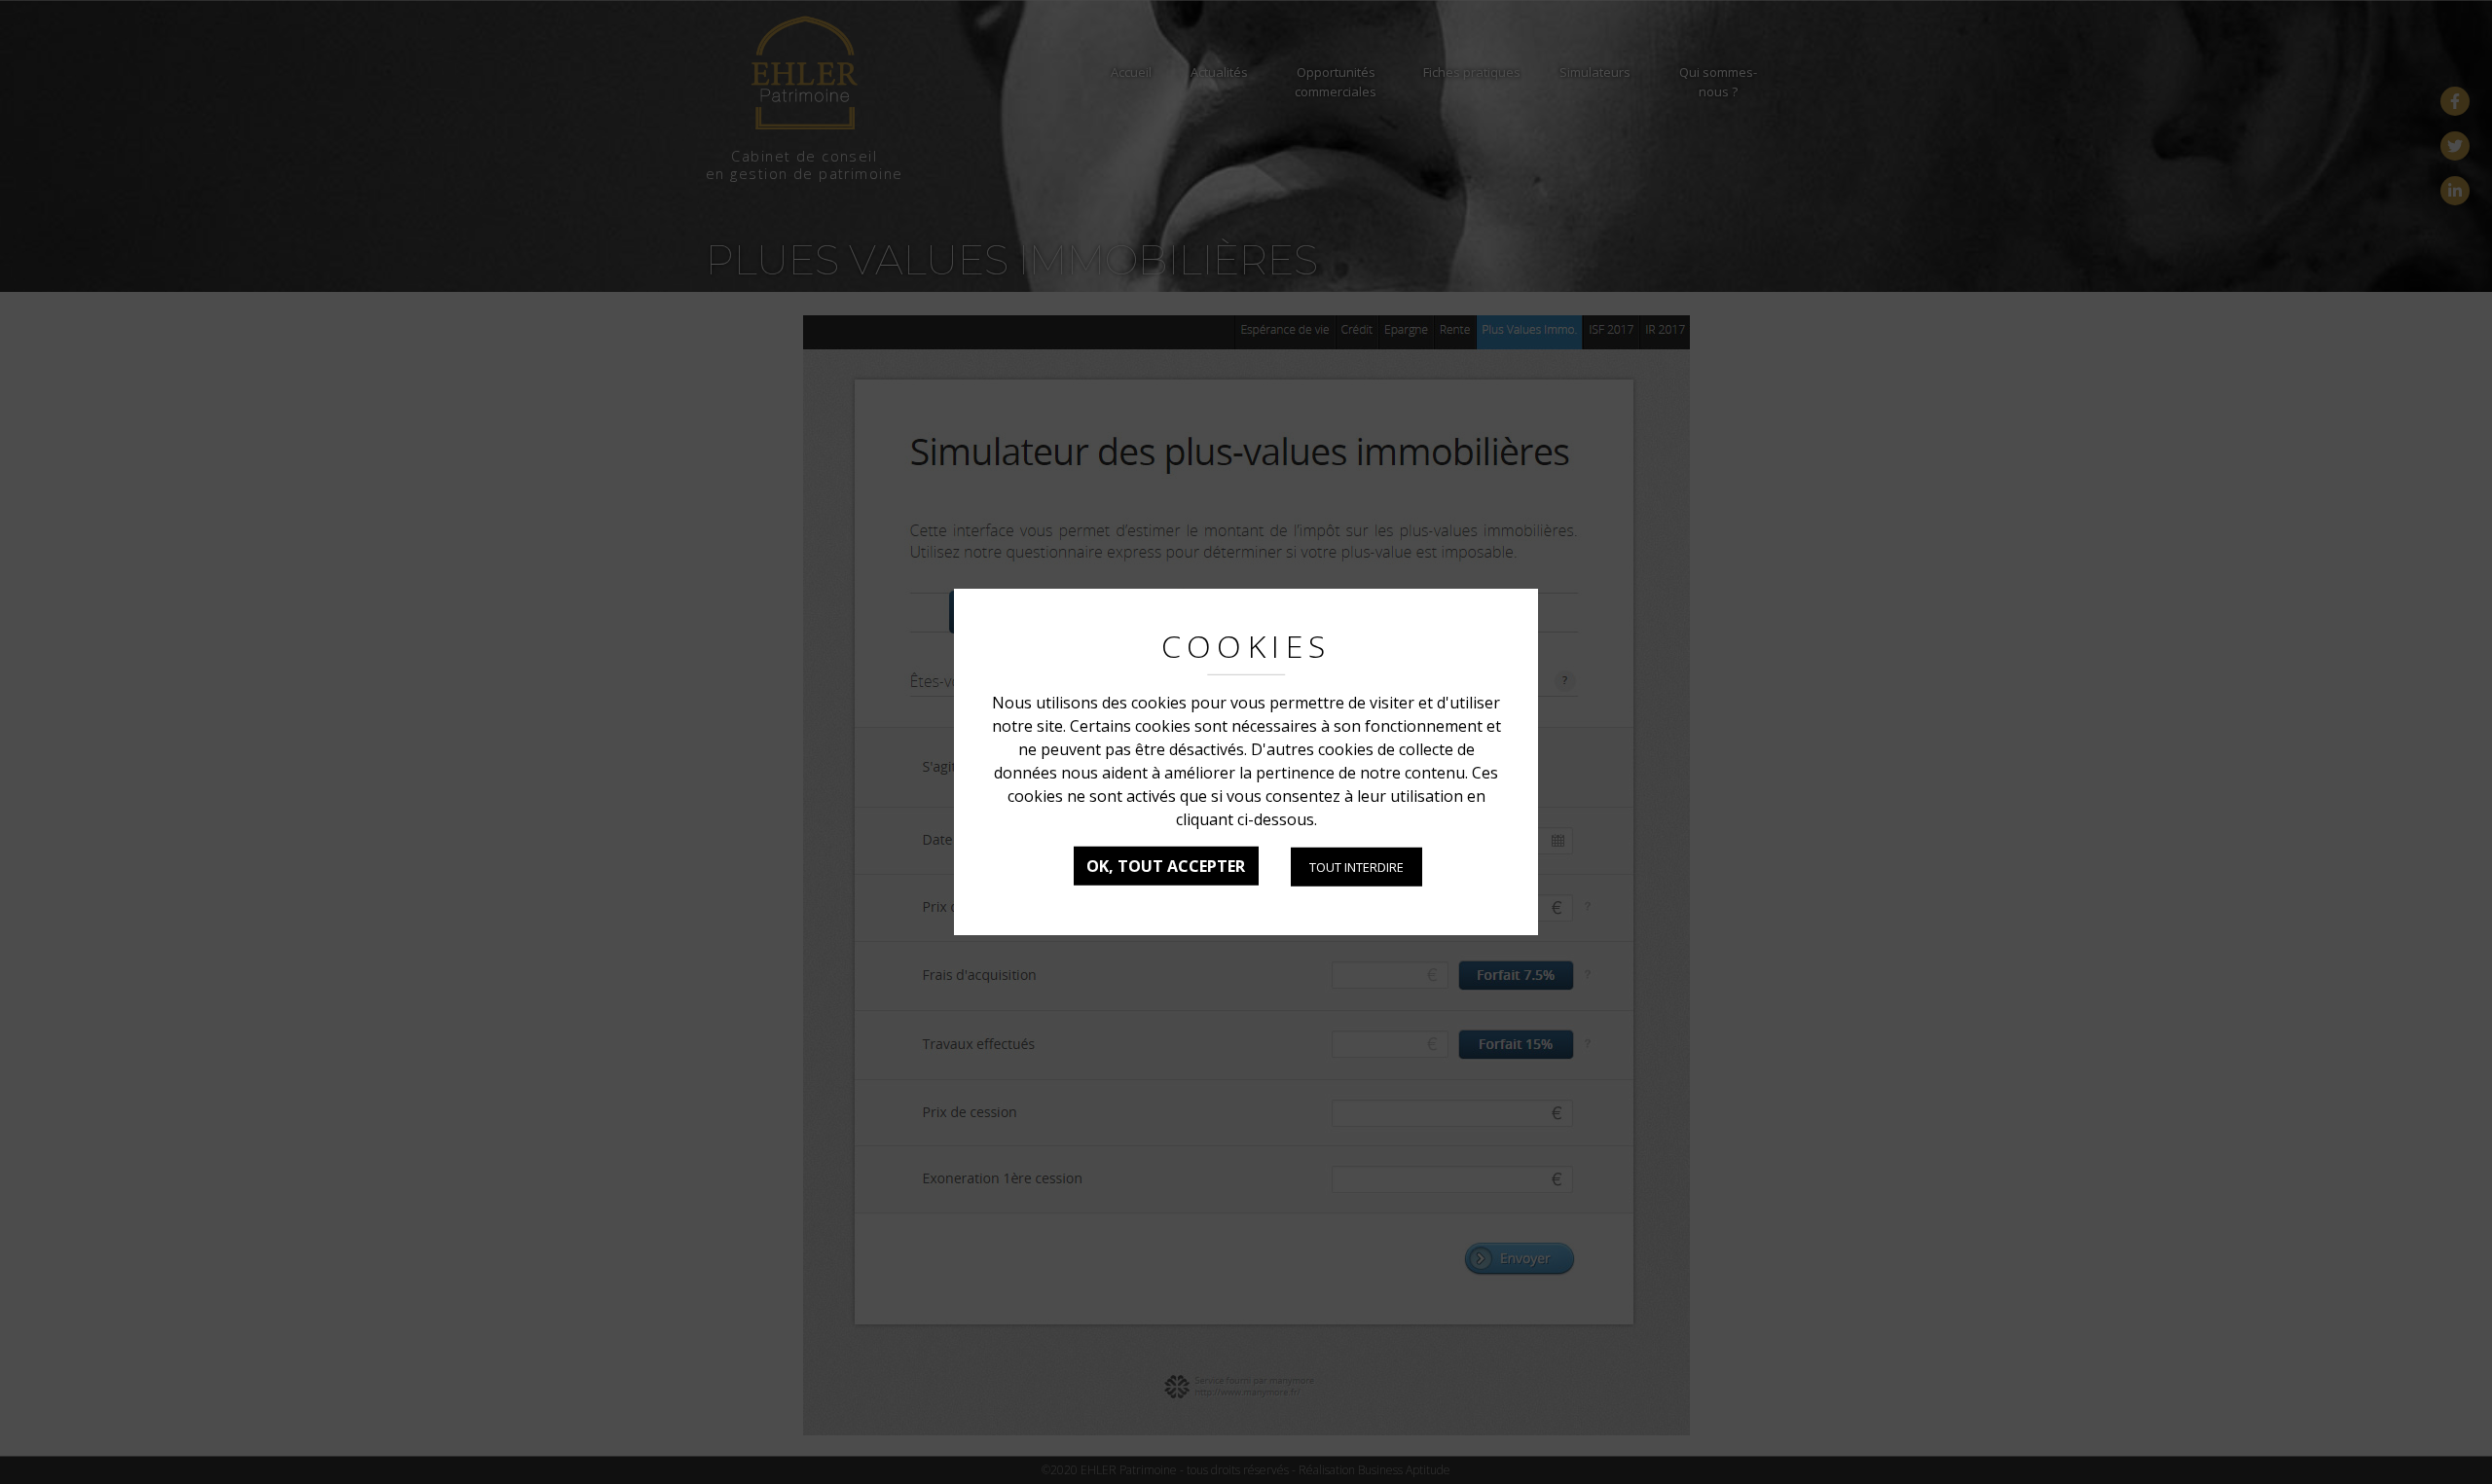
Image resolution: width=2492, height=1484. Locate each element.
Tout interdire (1356, 867)
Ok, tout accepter (1166, 866)
